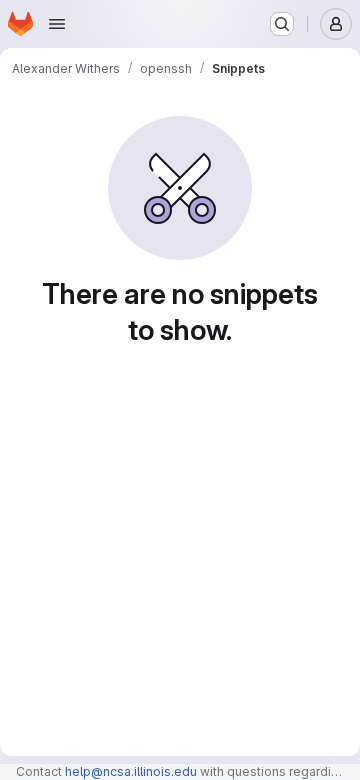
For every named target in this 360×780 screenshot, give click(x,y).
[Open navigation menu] (57, 24)
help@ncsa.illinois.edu (131, 771)
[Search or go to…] (282, 24)
